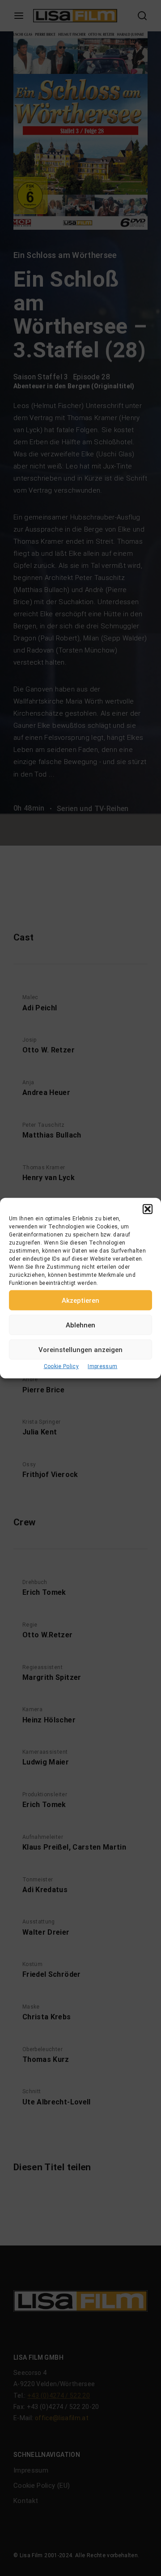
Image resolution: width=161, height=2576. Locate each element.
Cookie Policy (61, 1366)
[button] (148, 1209)
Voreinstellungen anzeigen (80, 1349)
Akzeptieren (80, 1300)
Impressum (102, 1366)
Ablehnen (80, 1325)
